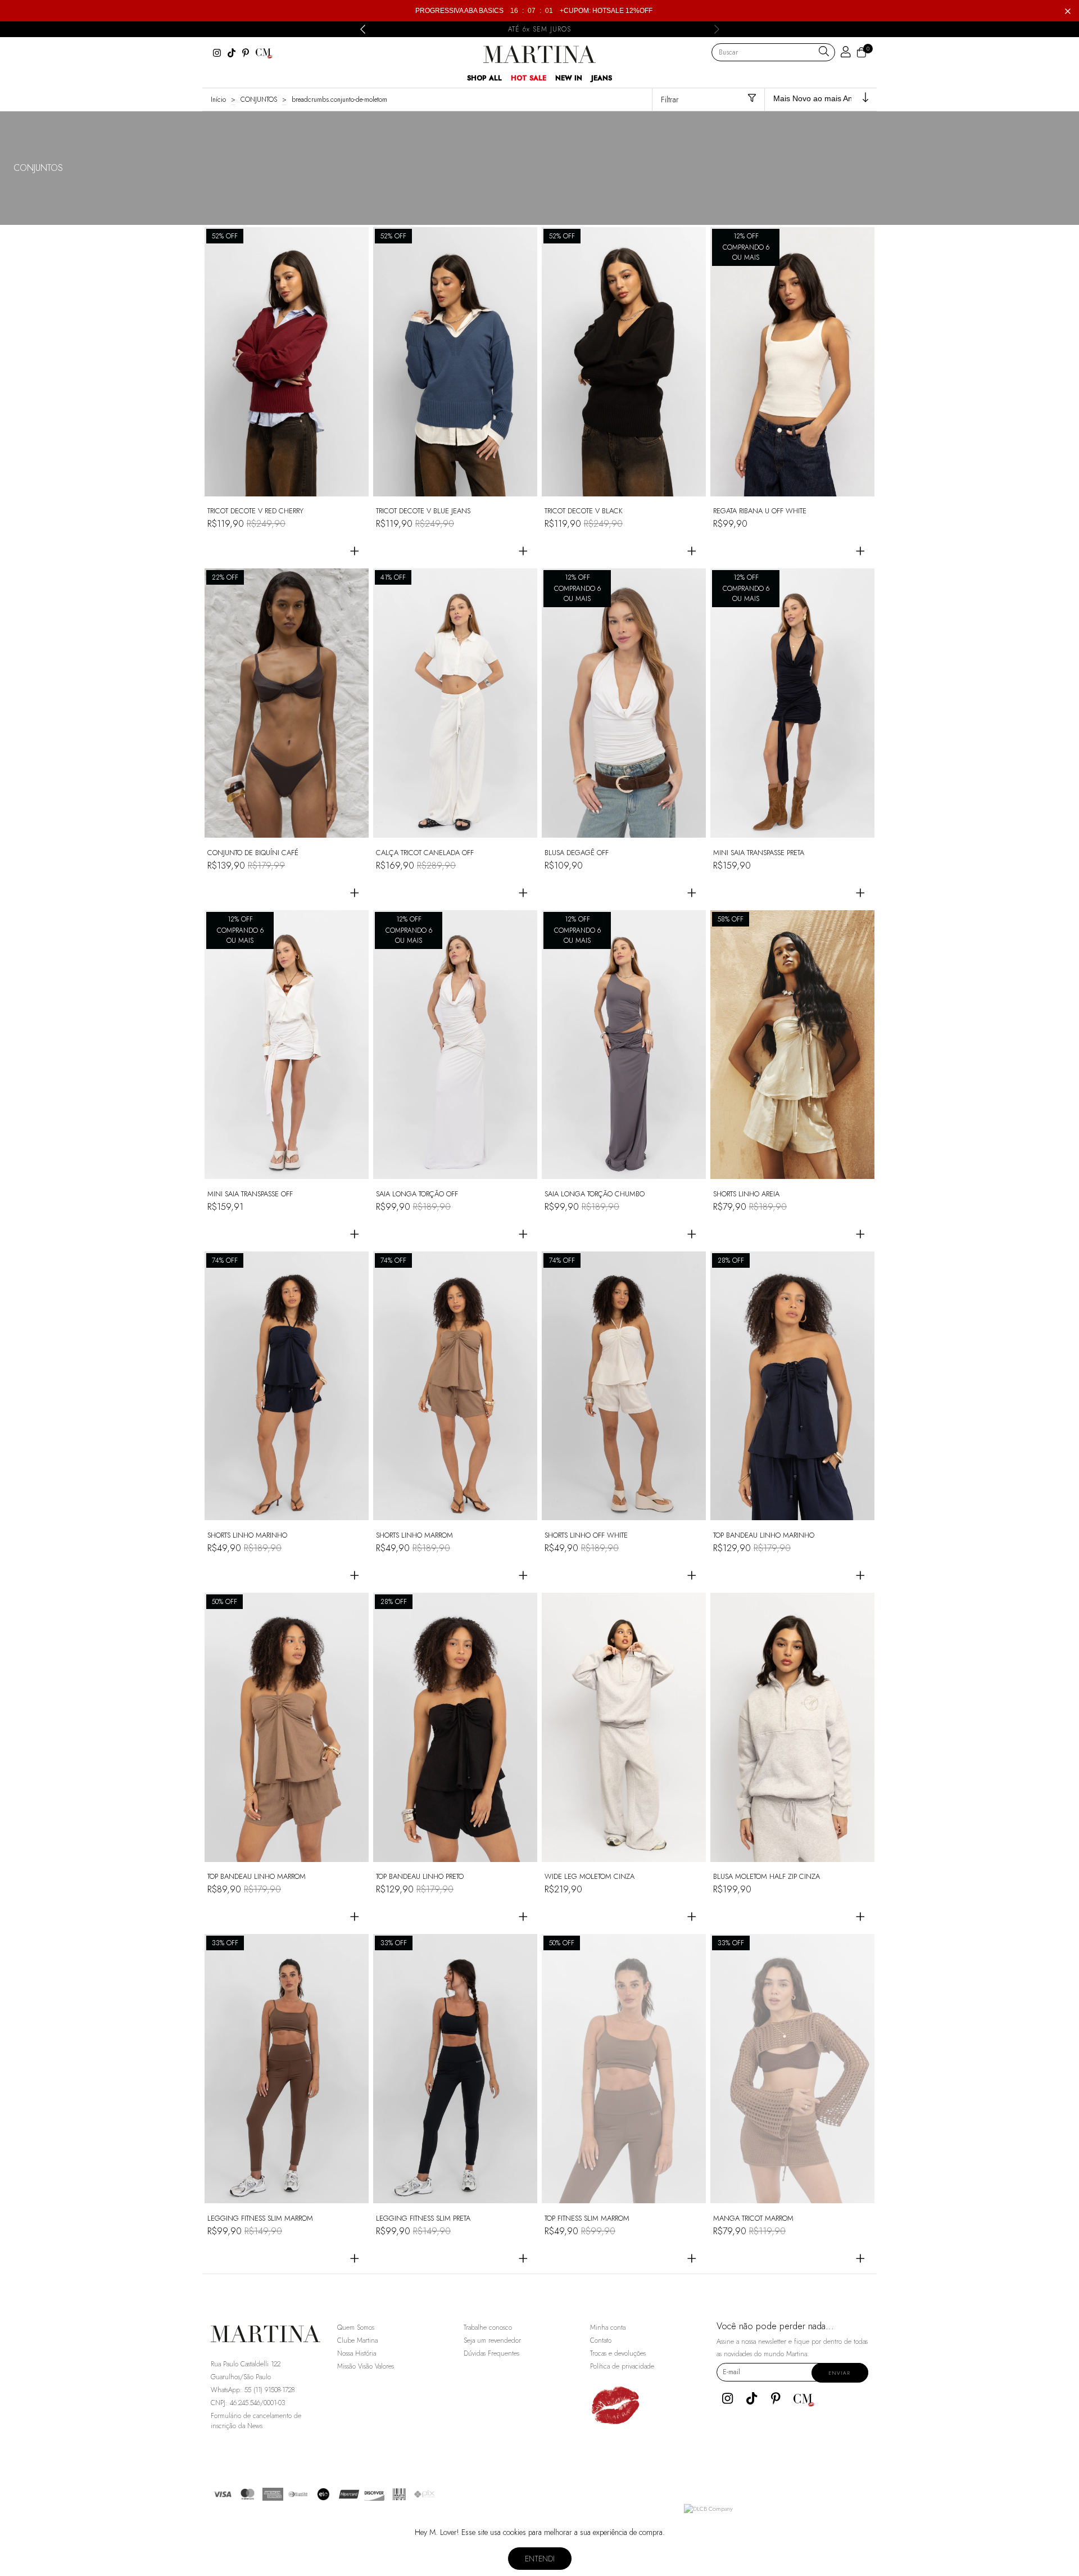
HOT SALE (529, 78)
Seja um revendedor (492, 2340)
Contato (601, 2340)
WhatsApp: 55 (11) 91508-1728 (253, 2390)
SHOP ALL (484, 78)
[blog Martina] (264, 53)
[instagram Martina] (217, 53)
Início (218, 100)
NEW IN (569, 78)
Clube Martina (357, 2340)
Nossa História (357, 2353)
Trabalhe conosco (488, 2328)
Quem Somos (356, 2328)
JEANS (602, 78)
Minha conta (608, 2328)
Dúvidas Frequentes (491, 2353)
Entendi (540, 2559)
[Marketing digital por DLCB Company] (708, 2509)
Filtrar (670, 100)
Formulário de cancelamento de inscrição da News (256, 2421)
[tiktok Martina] (232, 53)
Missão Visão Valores (366, 2366)
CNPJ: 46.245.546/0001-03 (248, 2403)
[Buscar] (824, 52)
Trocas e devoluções (618, 2353)
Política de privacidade (622, 2366)
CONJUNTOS (259, 100)
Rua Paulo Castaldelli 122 (246, 2364)
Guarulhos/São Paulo (241, 2377)
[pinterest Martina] (246, 53)
